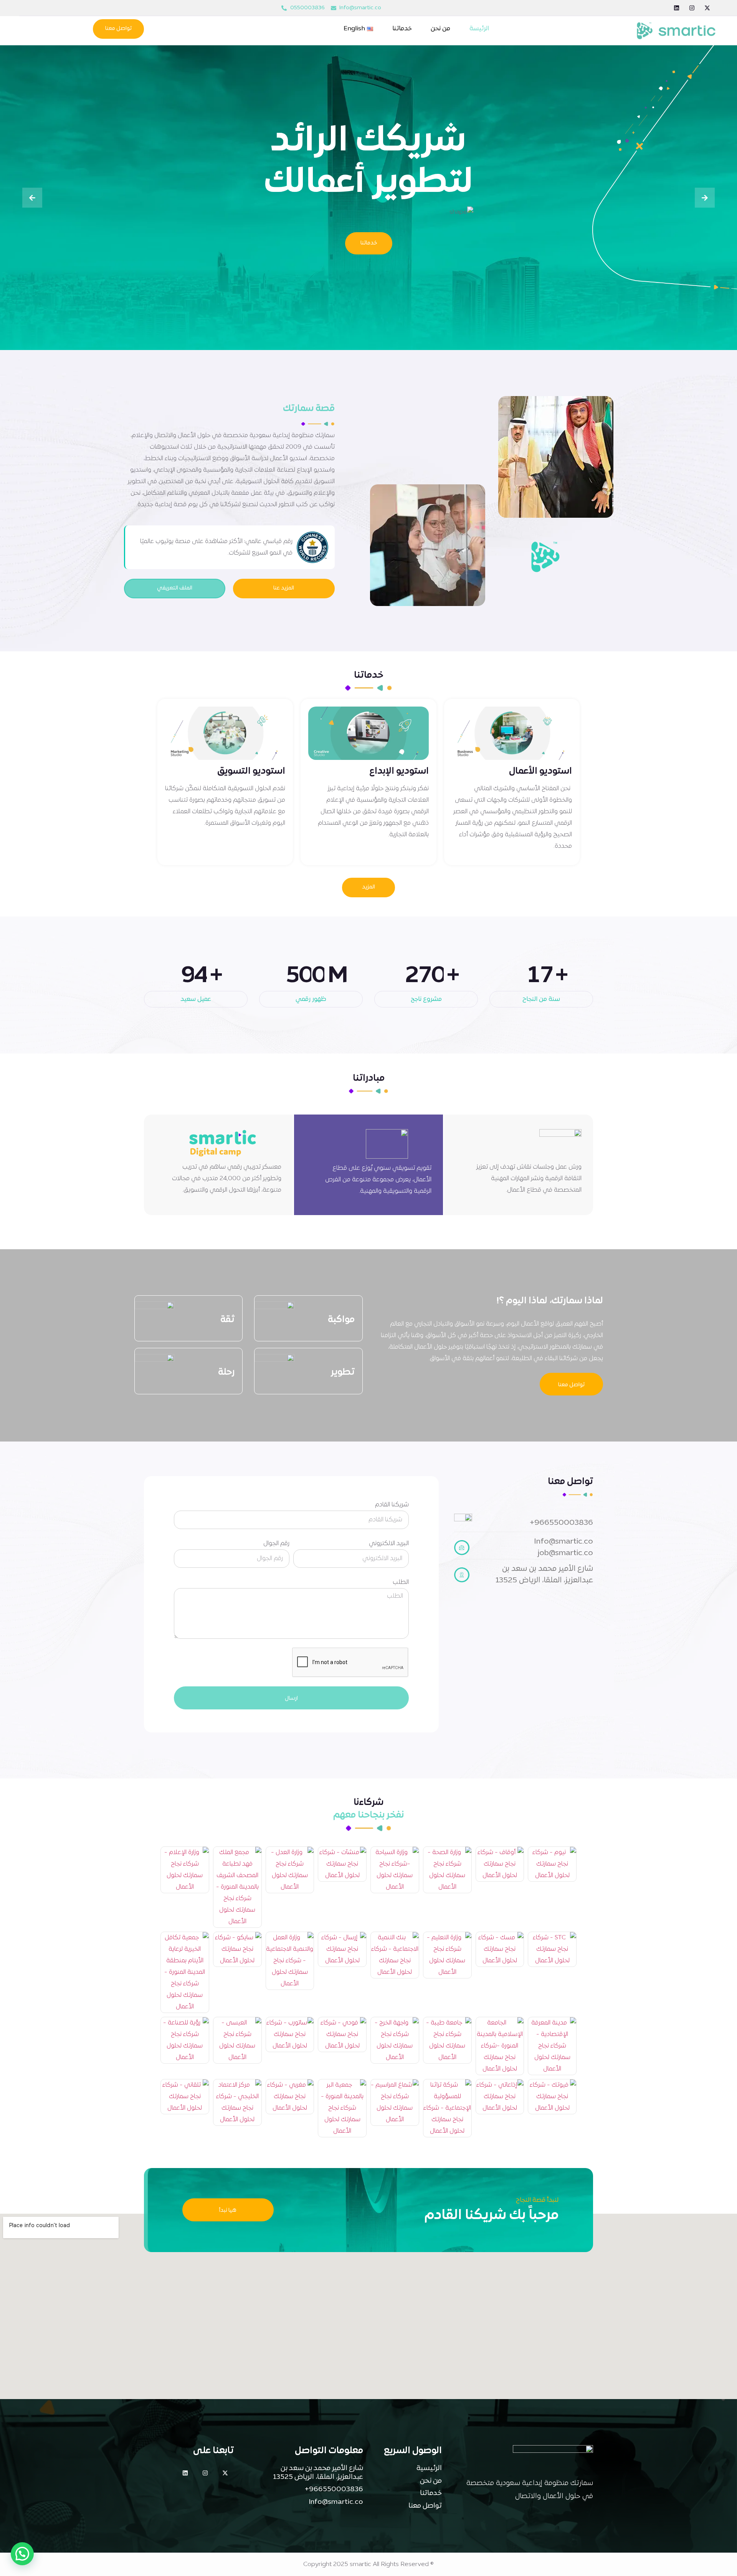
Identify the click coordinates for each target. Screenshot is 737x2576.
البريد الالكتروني (389, 1544)
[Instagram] (692, 8)
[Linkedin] (677, 8)
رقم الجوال (276, 1544)
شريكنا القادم (392, 1505)
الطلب (401, 1582)
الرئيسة (479, 29)
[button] (22, 2554)
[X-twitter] (707, 8)
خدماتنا (402, 29)
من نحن (440, 29)
